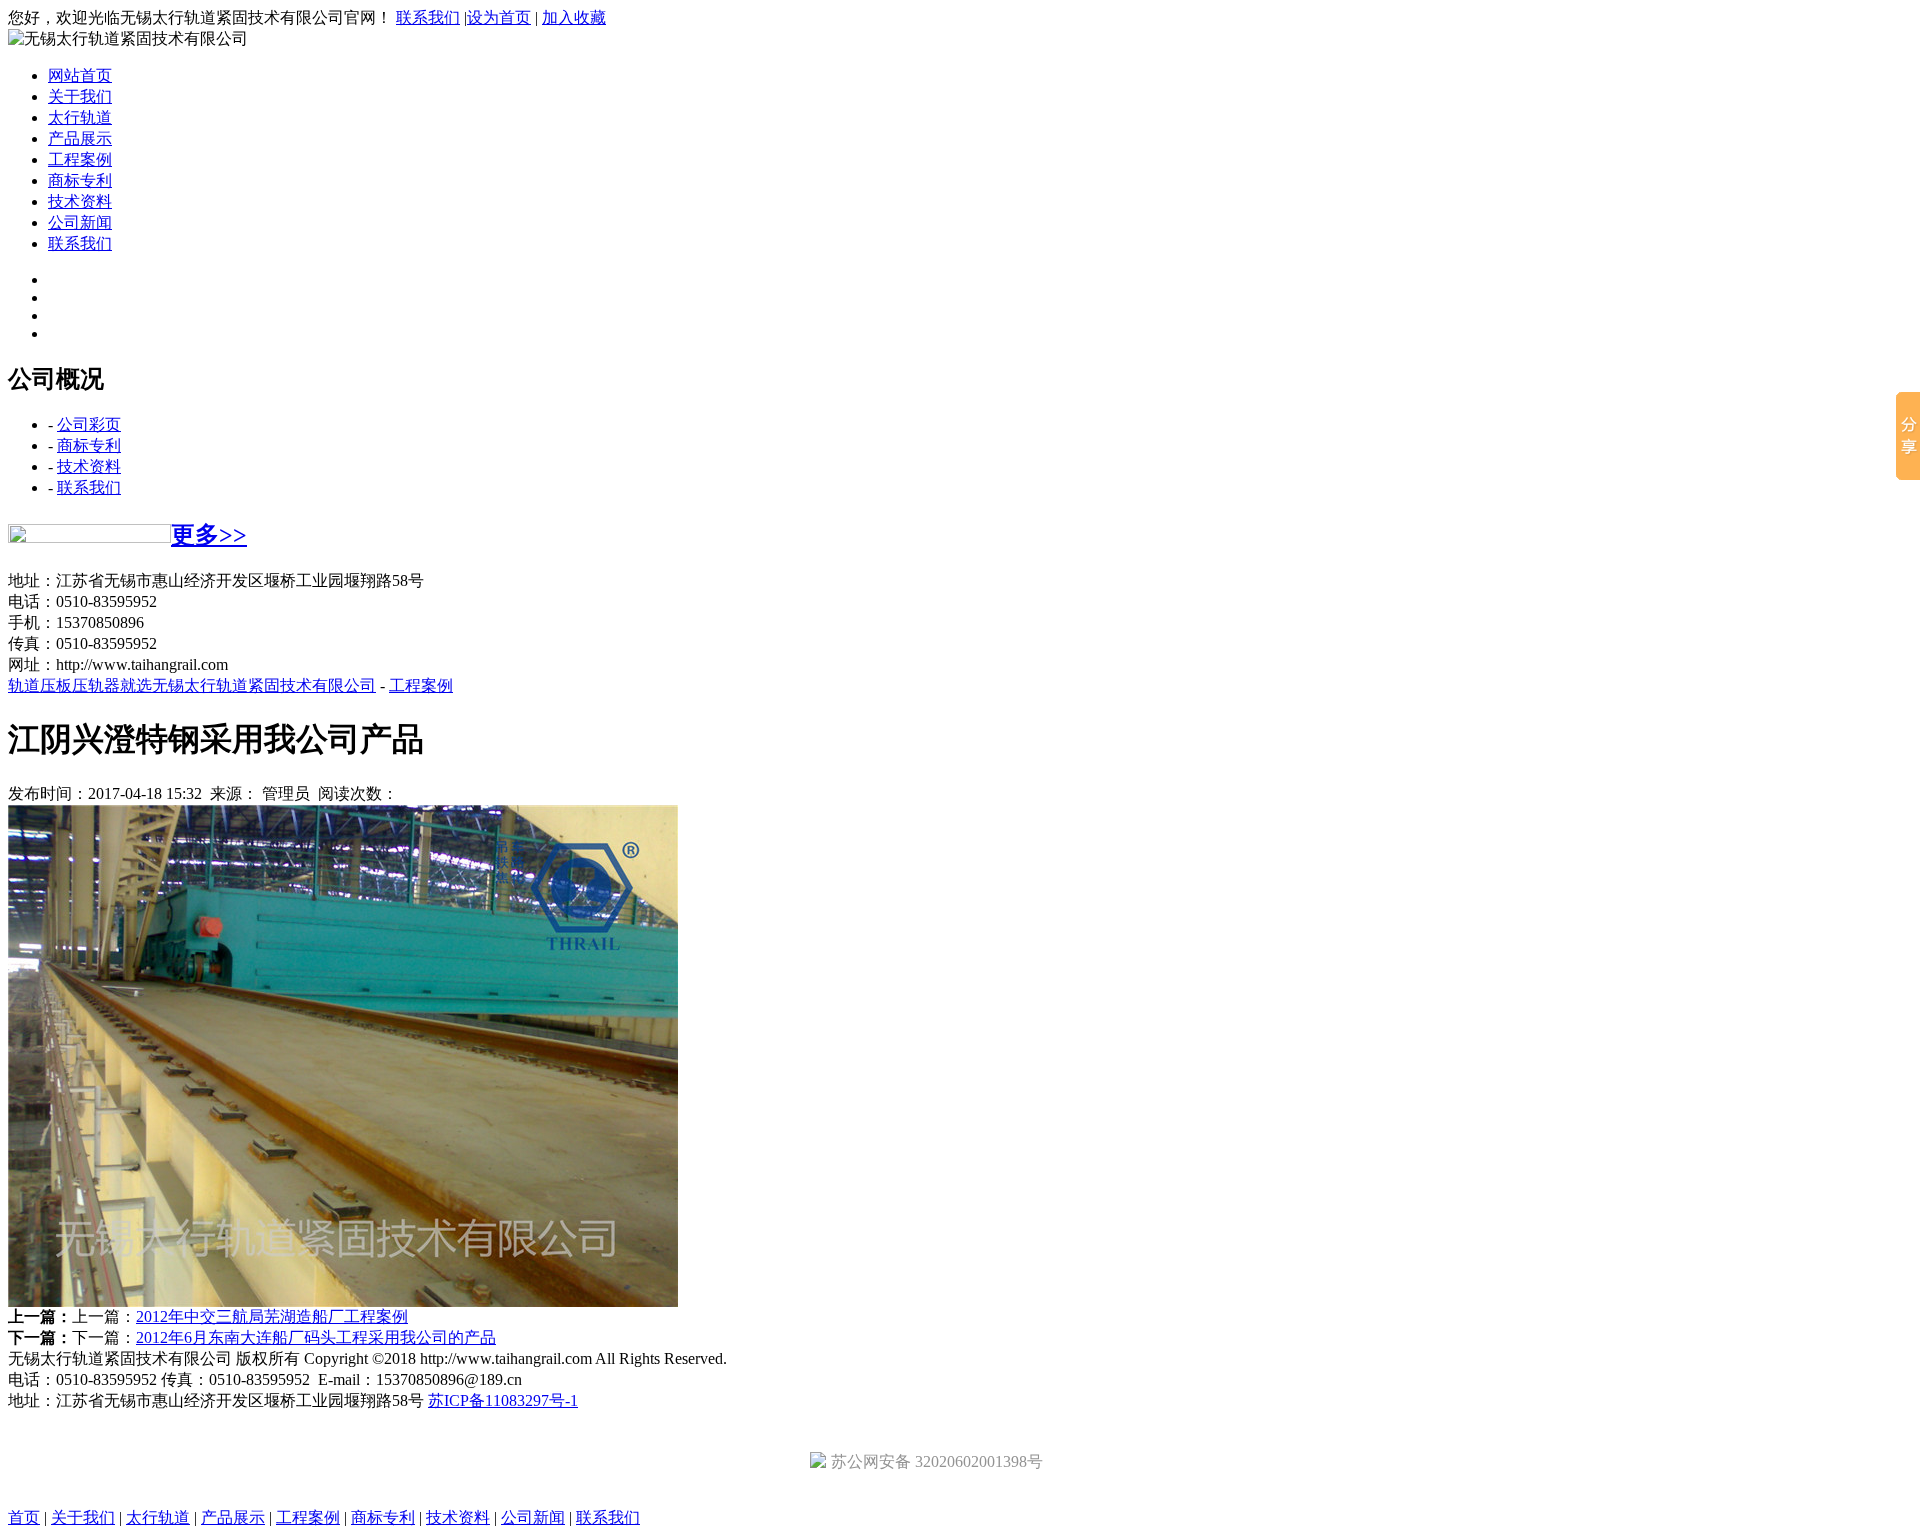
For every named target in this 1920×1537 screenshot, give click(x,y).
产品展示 (80, 138)
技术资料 (80, 201)
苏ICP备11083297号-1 (503, 1400)
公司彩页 (89, 424)
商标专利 (80, 180)
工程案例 (80, 159)
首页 (24, 1517)
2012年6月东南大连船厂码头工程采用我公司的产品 (316, 1337)
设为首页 (499, 17)
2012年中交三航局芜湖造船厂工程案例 (272, 1316)
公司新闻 (80, 222)
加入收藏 (574, 17)
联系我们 (428, 17)
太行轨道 (80, 117)
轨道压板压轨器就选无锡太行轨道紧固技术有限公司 (192, 685)
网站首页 (80, 75)
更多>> (209, 535)
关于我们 (80, 96)
